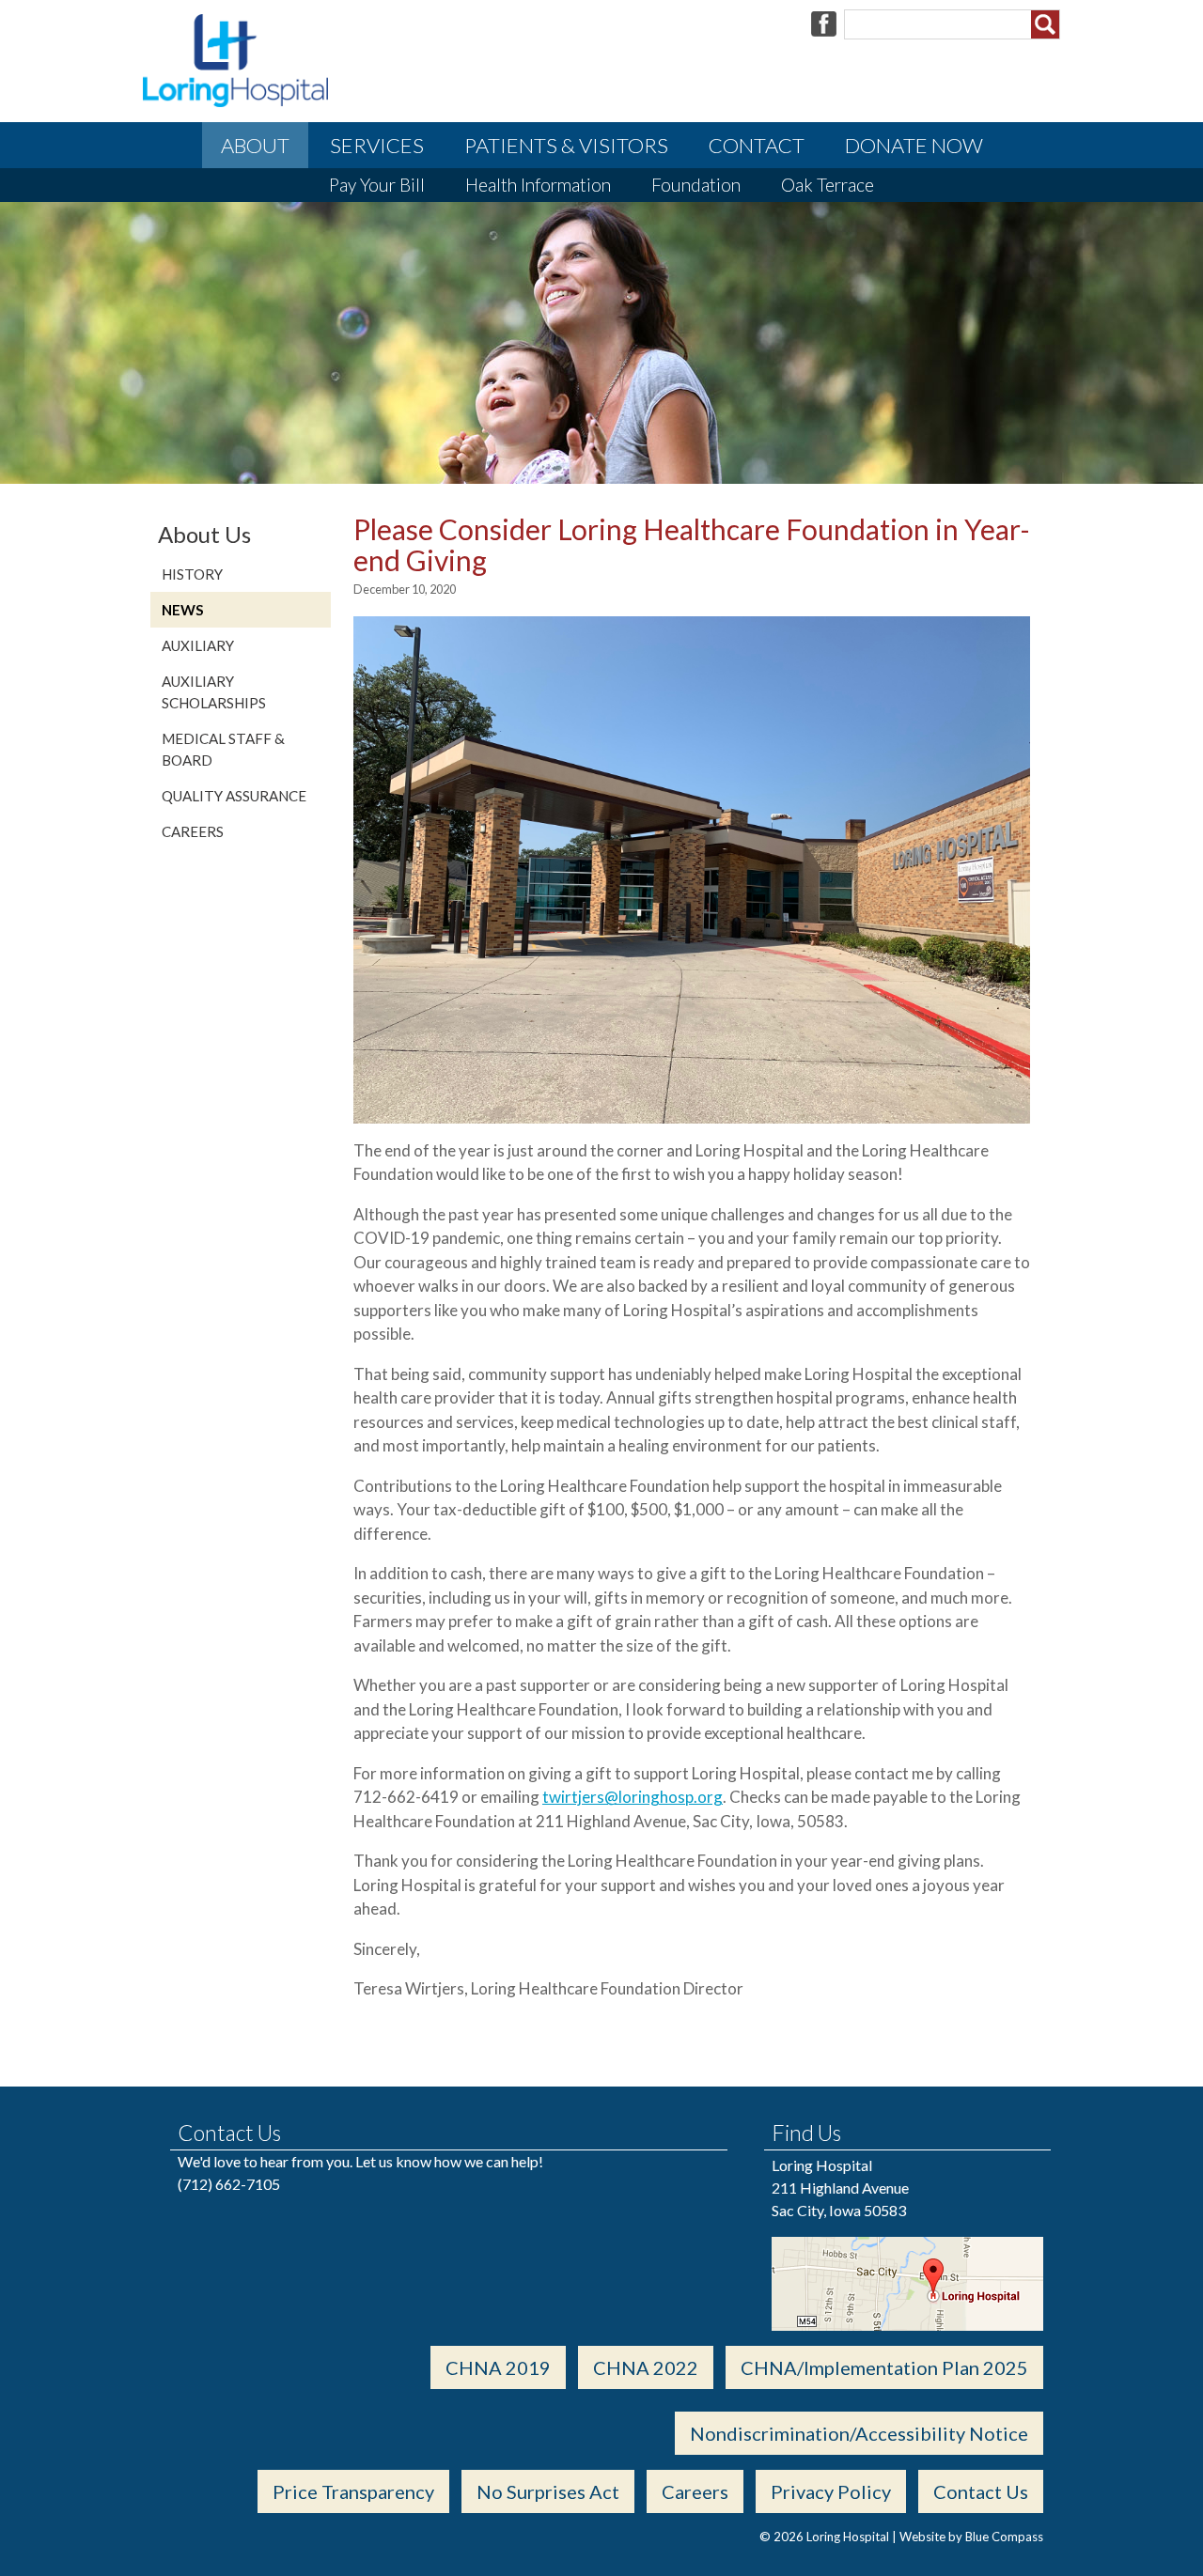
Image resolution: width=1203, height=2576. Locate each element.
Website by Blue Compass (971, 2537)
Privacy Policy (831, 2491)
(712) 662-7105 (229, 2184)
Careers (193, 831)
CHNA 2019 (498, 2367)
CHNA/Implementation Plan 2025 (884, 2367)
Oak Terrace (828, 185)
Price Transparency (353, 2491)
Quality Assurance (234, 796)
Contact (757, 145)
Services (377, 145)
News (183, 610)
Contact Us (981, 2491)
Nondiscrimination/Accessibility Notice (859, 2433)
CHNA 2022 (646, 2367)
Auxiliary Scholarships (214, 692)
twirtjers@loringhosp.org (633, 1797)
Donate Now (914, 145)
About (255, 145)
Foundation (696, 185)
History (192, 574)
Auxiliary (198, 645)
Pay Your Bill (377, 185)
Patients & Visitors (566, 145)
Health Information (538, 185)
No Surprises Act (548, 2491)
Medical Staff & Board (223, 749)
